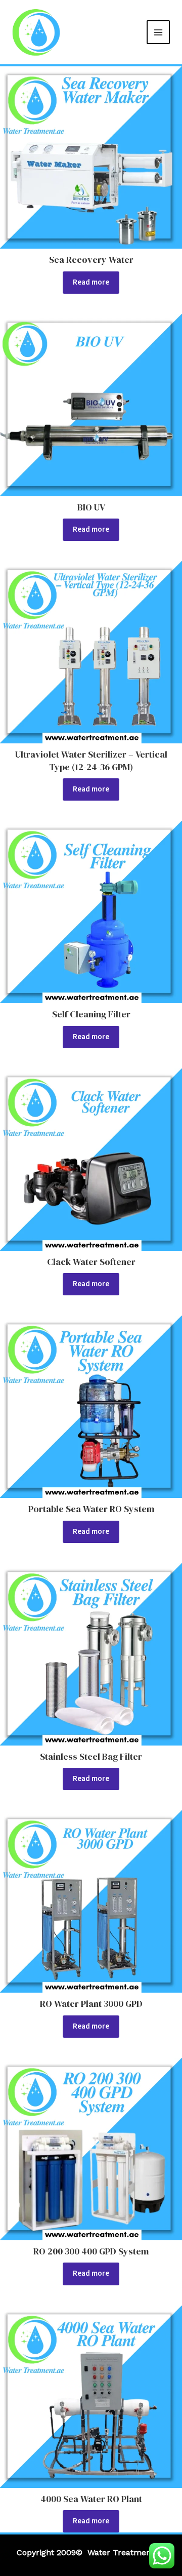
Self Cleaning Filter (91, 1014)
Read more (91, 282)
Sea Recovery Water (91, 260)
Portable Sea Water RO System (91, 1509)
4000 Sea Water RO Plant (91, 2499)
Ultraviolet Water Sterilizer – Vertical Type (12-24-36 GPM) (91, 760)
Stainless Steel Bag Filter (91, 1756)
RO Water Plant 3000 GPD (91, 2004)
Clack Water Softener (91, 1262)
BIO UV (91, 507)
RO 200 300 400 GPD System (91, 2251)
